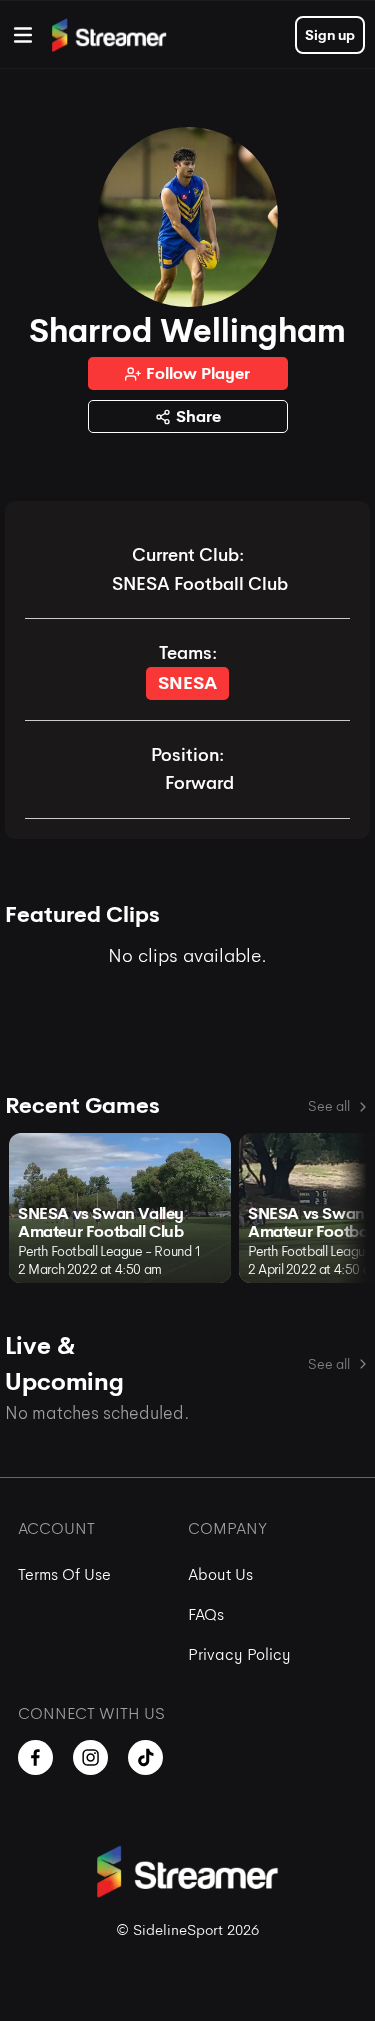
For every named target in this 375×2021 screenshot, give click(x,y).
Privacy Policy (239, 1654)
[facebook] (35, 1757)
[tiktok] (145, 1757)
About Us (220, 1574)
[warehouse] (23, 35)
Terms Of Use (64, 1574)
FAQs (206, 1614)
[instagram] (90, 1757)
